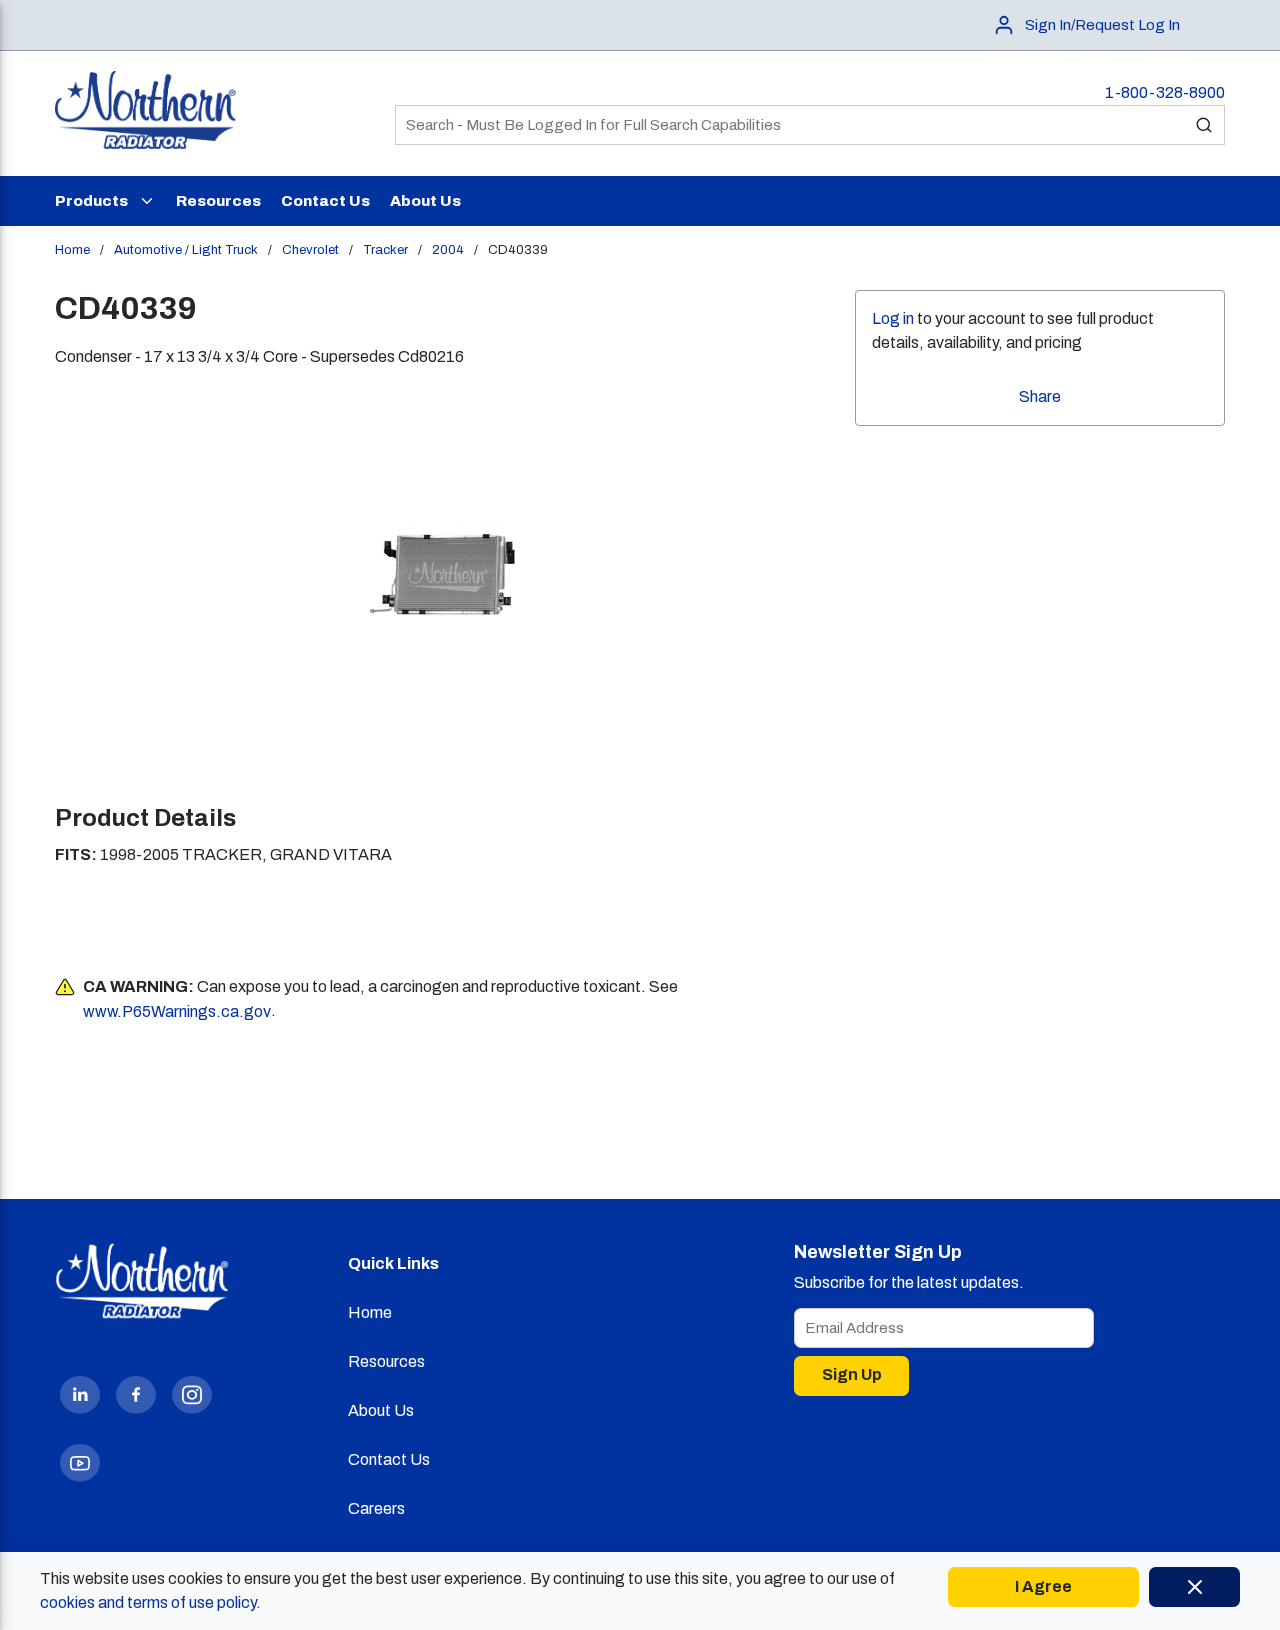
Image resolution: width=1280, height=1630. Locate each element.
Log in (893, 318)
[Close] (1194, 1587)
